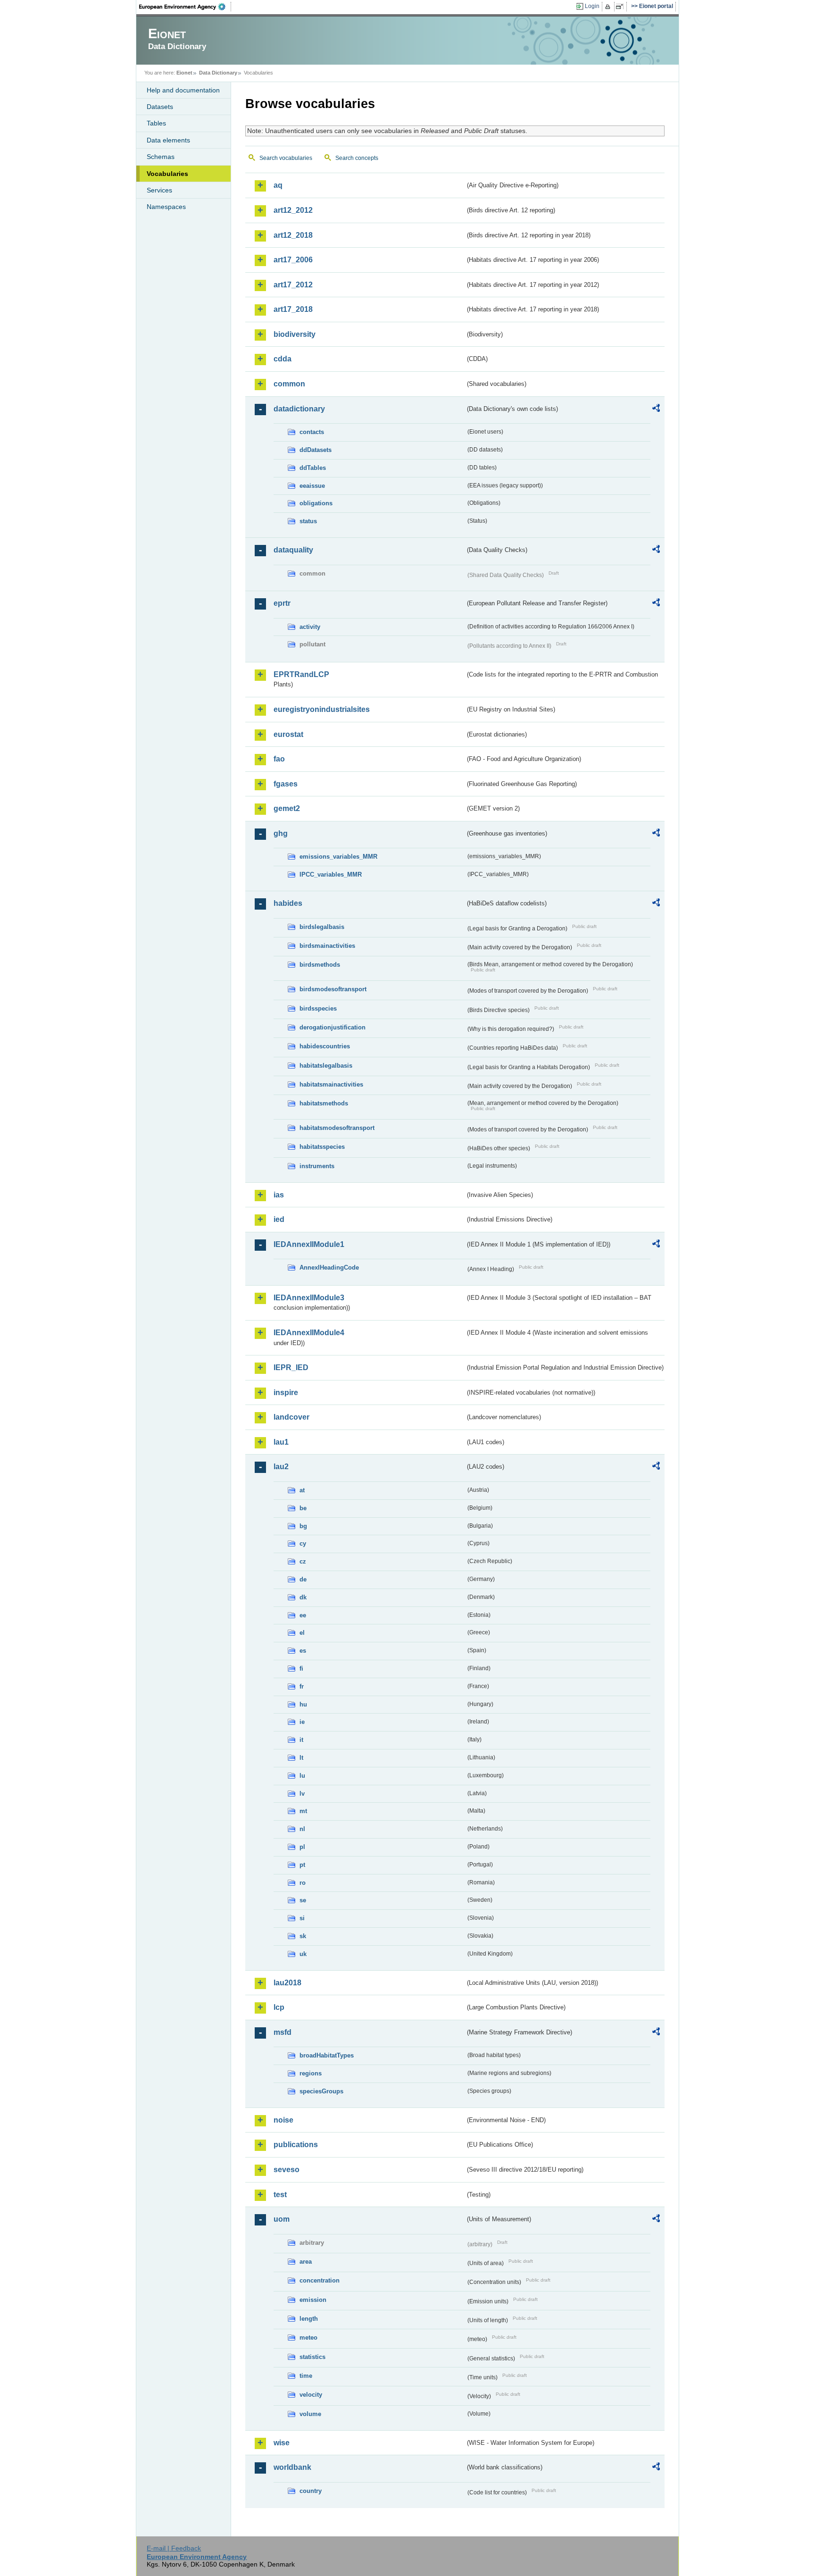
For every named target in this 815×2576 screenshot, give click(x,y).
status (308, 521)
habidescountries (325, 1046)
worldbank (292, 2467)
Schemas (161, 157)
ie (302, 1722)
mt (303, 1811)
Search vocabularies (286, 158)
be (303, 1508)
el (302, 1633)
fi (301, 1669)
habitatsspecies (322, 1147)
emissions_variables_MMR (338, 857)
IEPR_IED (291, 1367)
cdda (283, 359)
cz (303, 1561)
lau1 (281, 1442)
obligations (316, 503)
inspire (286, 1393)
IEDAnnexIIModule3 (309, 1298)
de (303, 1579)
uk (303, 1954)
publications (296, 2145)
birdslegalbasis (322, 927)
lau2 (281, 1467)
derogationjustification (333, 1027)
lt (301, 1758)
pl (302, 1847)
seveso (287, 2170)
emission (313, 2300)
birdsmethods (320, 965)
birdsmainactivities (327, 946)
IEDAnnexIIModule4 (309, 1333)
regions (311, 2073)
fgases (286, 784)
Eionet (184, 73)
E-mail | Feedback (174, 2548)
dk (303, 1597)
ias (279, 1195)
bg (303, 1526)
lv (302, 1794)
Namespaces (166, 207)
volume (310, 2414)
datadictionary (299, 409)
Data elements (168, 140)
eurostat (288, 734)
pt (302, 1865)
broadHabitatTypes (327, 2055)
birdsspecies (318, 1008)
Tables (156, 123)
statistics (312, 2357)
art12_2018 (293, 235)
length (309, 2319)
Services (159, 190)
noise (283, 2120)
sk (303, 1936)
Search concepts (357, 158)
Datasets (160, 107)
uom (282, 2219)
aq (278, 185)
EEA (185, 7)
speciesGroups (321, 2091)
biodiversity (295, 334)
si (302, 1918)
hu (303, 1704)
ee (303, 1615)
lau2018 (287, 1983)
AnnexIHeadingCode (329, 1267)
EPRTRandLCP (301, 674)
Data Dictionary (218, 73)
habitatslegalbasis (326, 1066)
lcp (279, 2007)
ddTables (313, 468)
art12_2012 (293, 210)
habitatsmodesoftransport (337, 1128)
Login (592, 6)
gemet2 (287, 808)
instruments (317, 1166)
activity (310, 627)
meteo (308, 2338)
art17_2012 (293, 285)
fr (302, 1686)
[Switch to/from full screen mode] (621, 7)
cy (303, 1543)
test (280, 2195)
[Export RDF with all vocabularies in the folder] (656, 410)
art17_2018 (293, 309)
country (311, 2491)
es (303, 1651)
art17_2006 (293, 260)
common (289, 384)
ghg (281, 833)
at (302, 1490)
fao (279, 759)
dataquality (293, 550)
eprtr (282, 603)
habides (288, 903)
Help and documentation (183, 90)
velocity (311, 2395)
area (306, 2262)
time (306, 2376)
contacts (312, 432)
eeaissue (312, 486)
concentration (320, 2280)
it (301, 1740)
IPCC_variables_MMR (331, 874)
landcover (291, 1417)
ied (279, 1219)
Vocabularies (167, 174)
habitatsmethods (324, 1103)
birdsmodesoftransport (333, 989)
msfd (283, 2032)
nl (302, 1829)
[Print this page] (609, 7)
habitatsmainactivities (331, 1084)
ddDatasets (316, 450)
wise (282, 2443)
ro (303, 1883)
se (303, 1900)
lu (302, 1776)
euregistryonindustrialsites (322, 709)
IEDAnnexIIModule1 (309, 1244)
